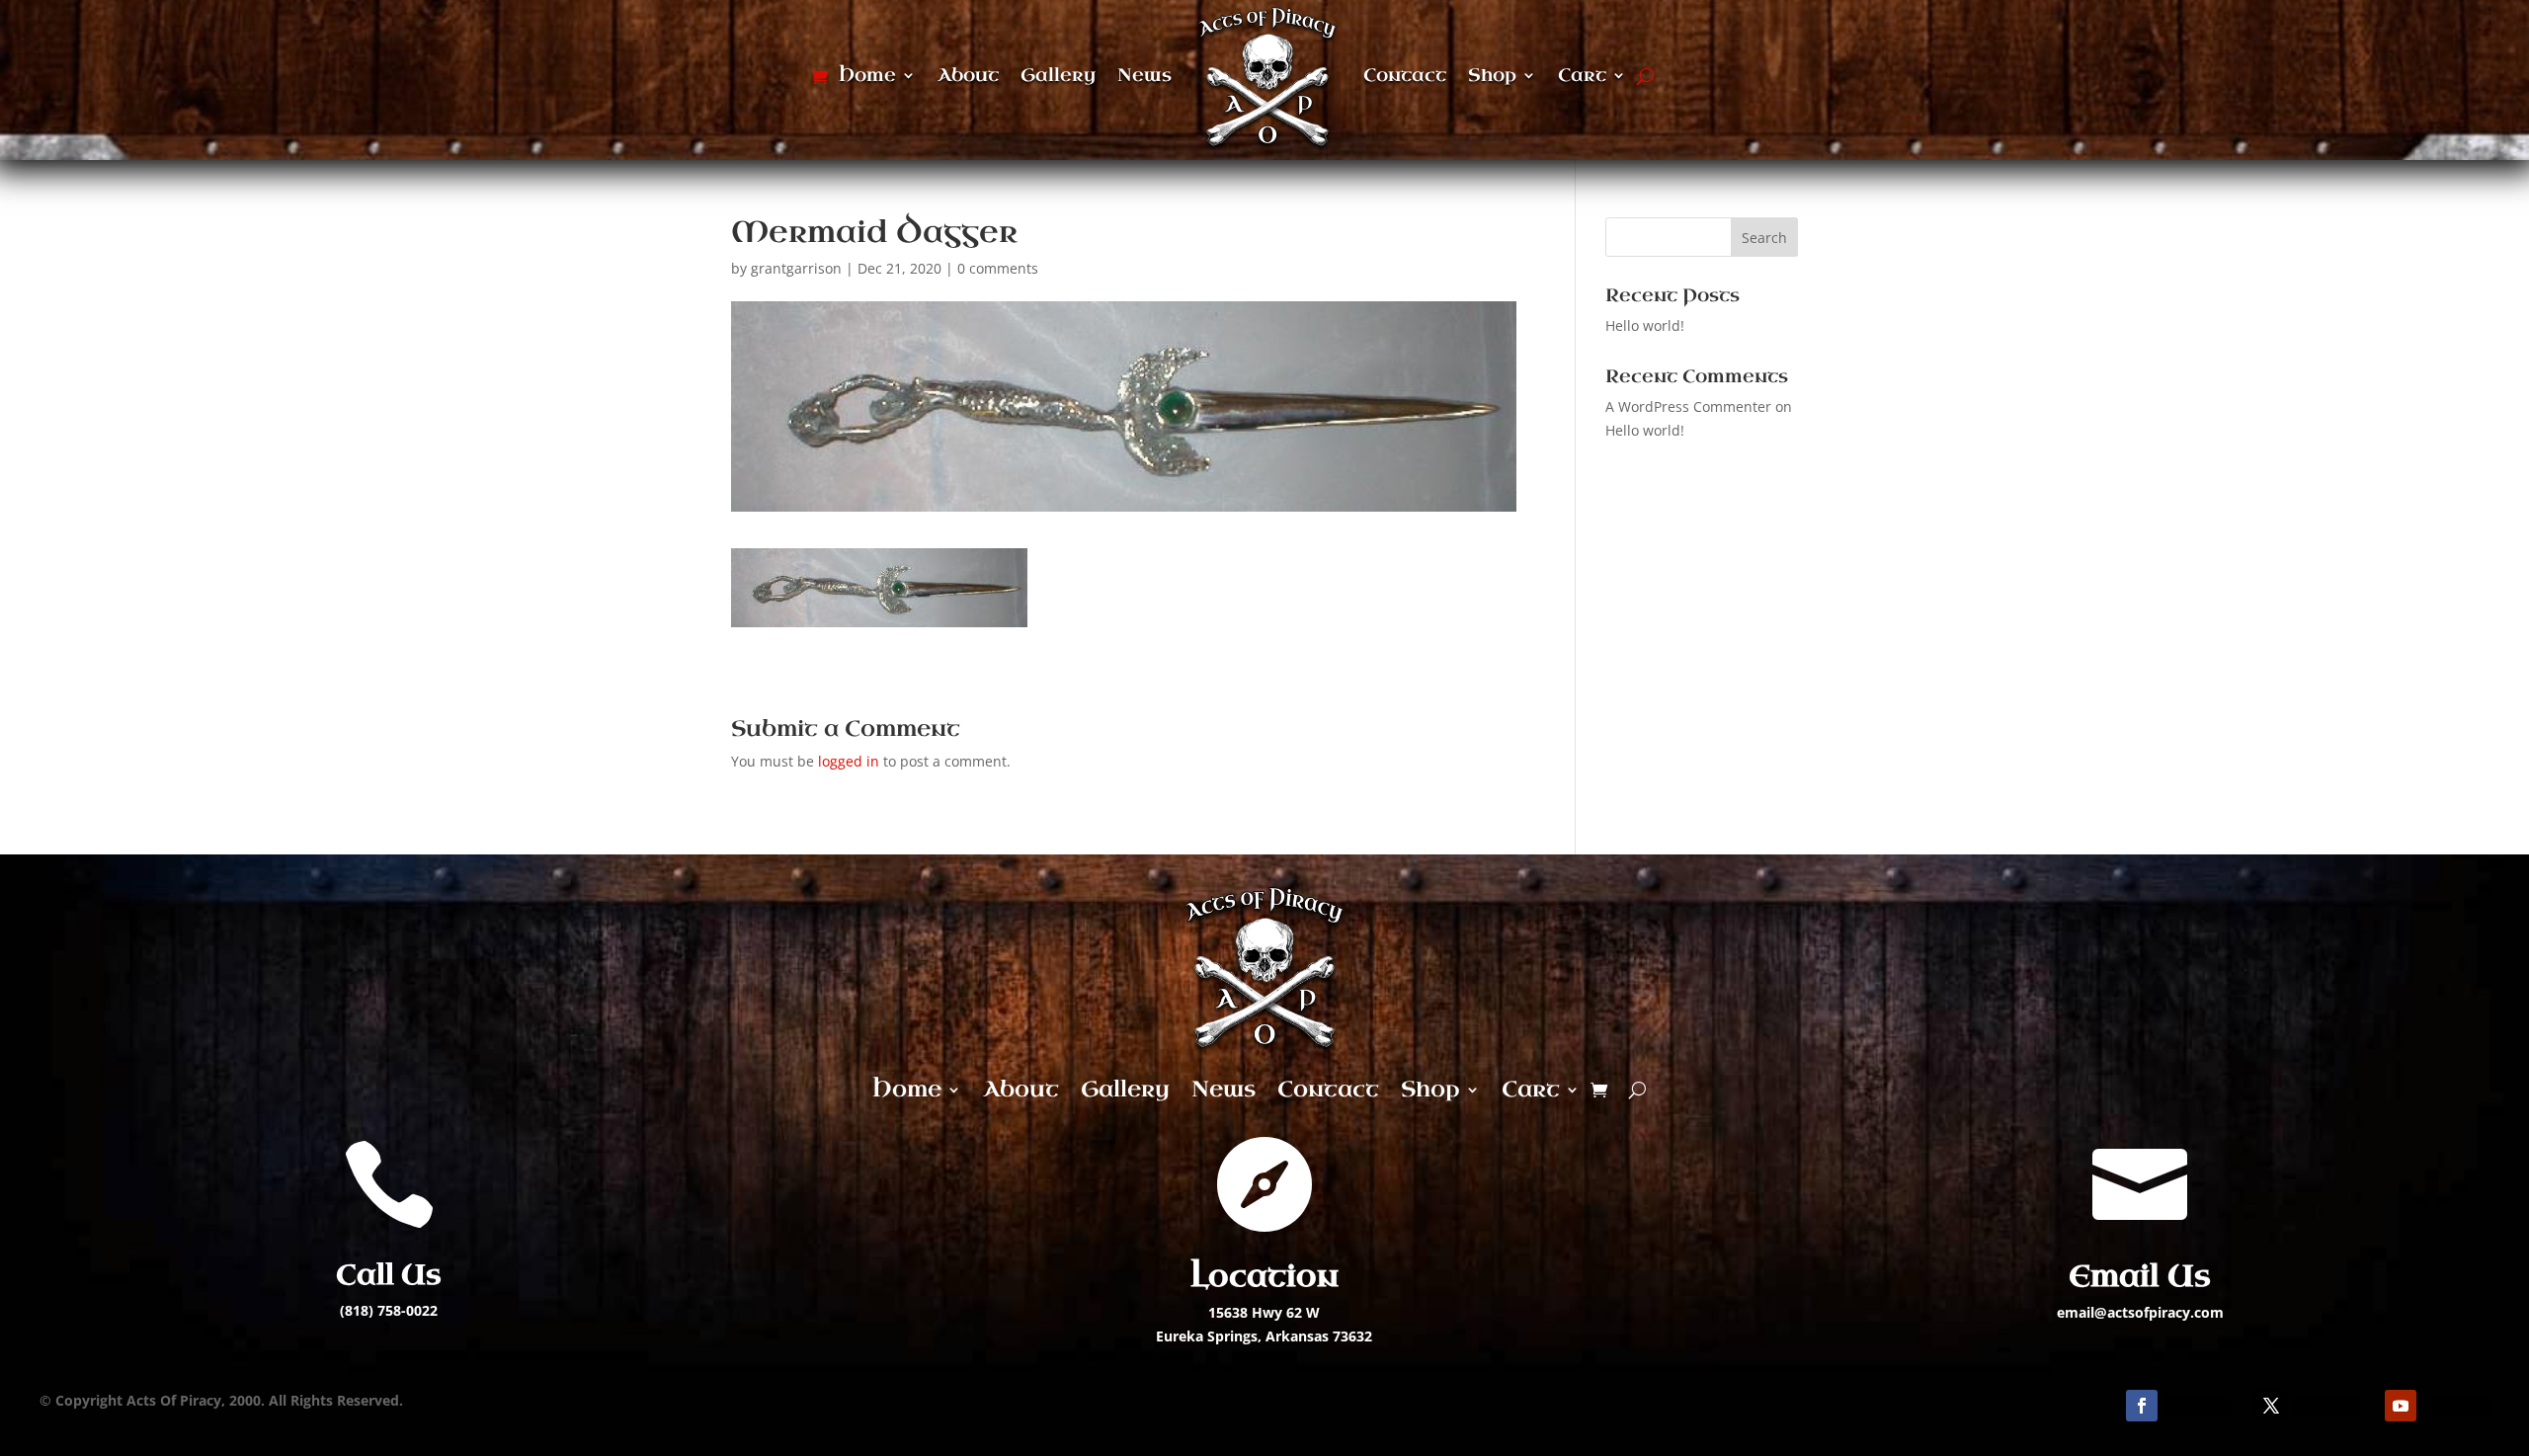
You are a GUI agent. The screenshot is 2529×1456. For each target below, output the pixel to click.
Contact (1405, 75)
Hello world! (1645, 325)
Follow (2198, 1404)
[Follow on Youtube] (2401, 1406)
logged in (849, 761)
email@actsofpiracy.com (2140, 1312)
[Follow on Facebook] (2142, 1406)
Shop (1492, 75)
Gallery (1058, 75)
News (1144, 75)
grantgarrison (796, 268)
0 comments (998, 268)
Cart (1582, 75)
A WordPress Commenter (1688, 406)
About (968, 75)
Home (867, 75)
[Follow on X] (2271, 1406)
